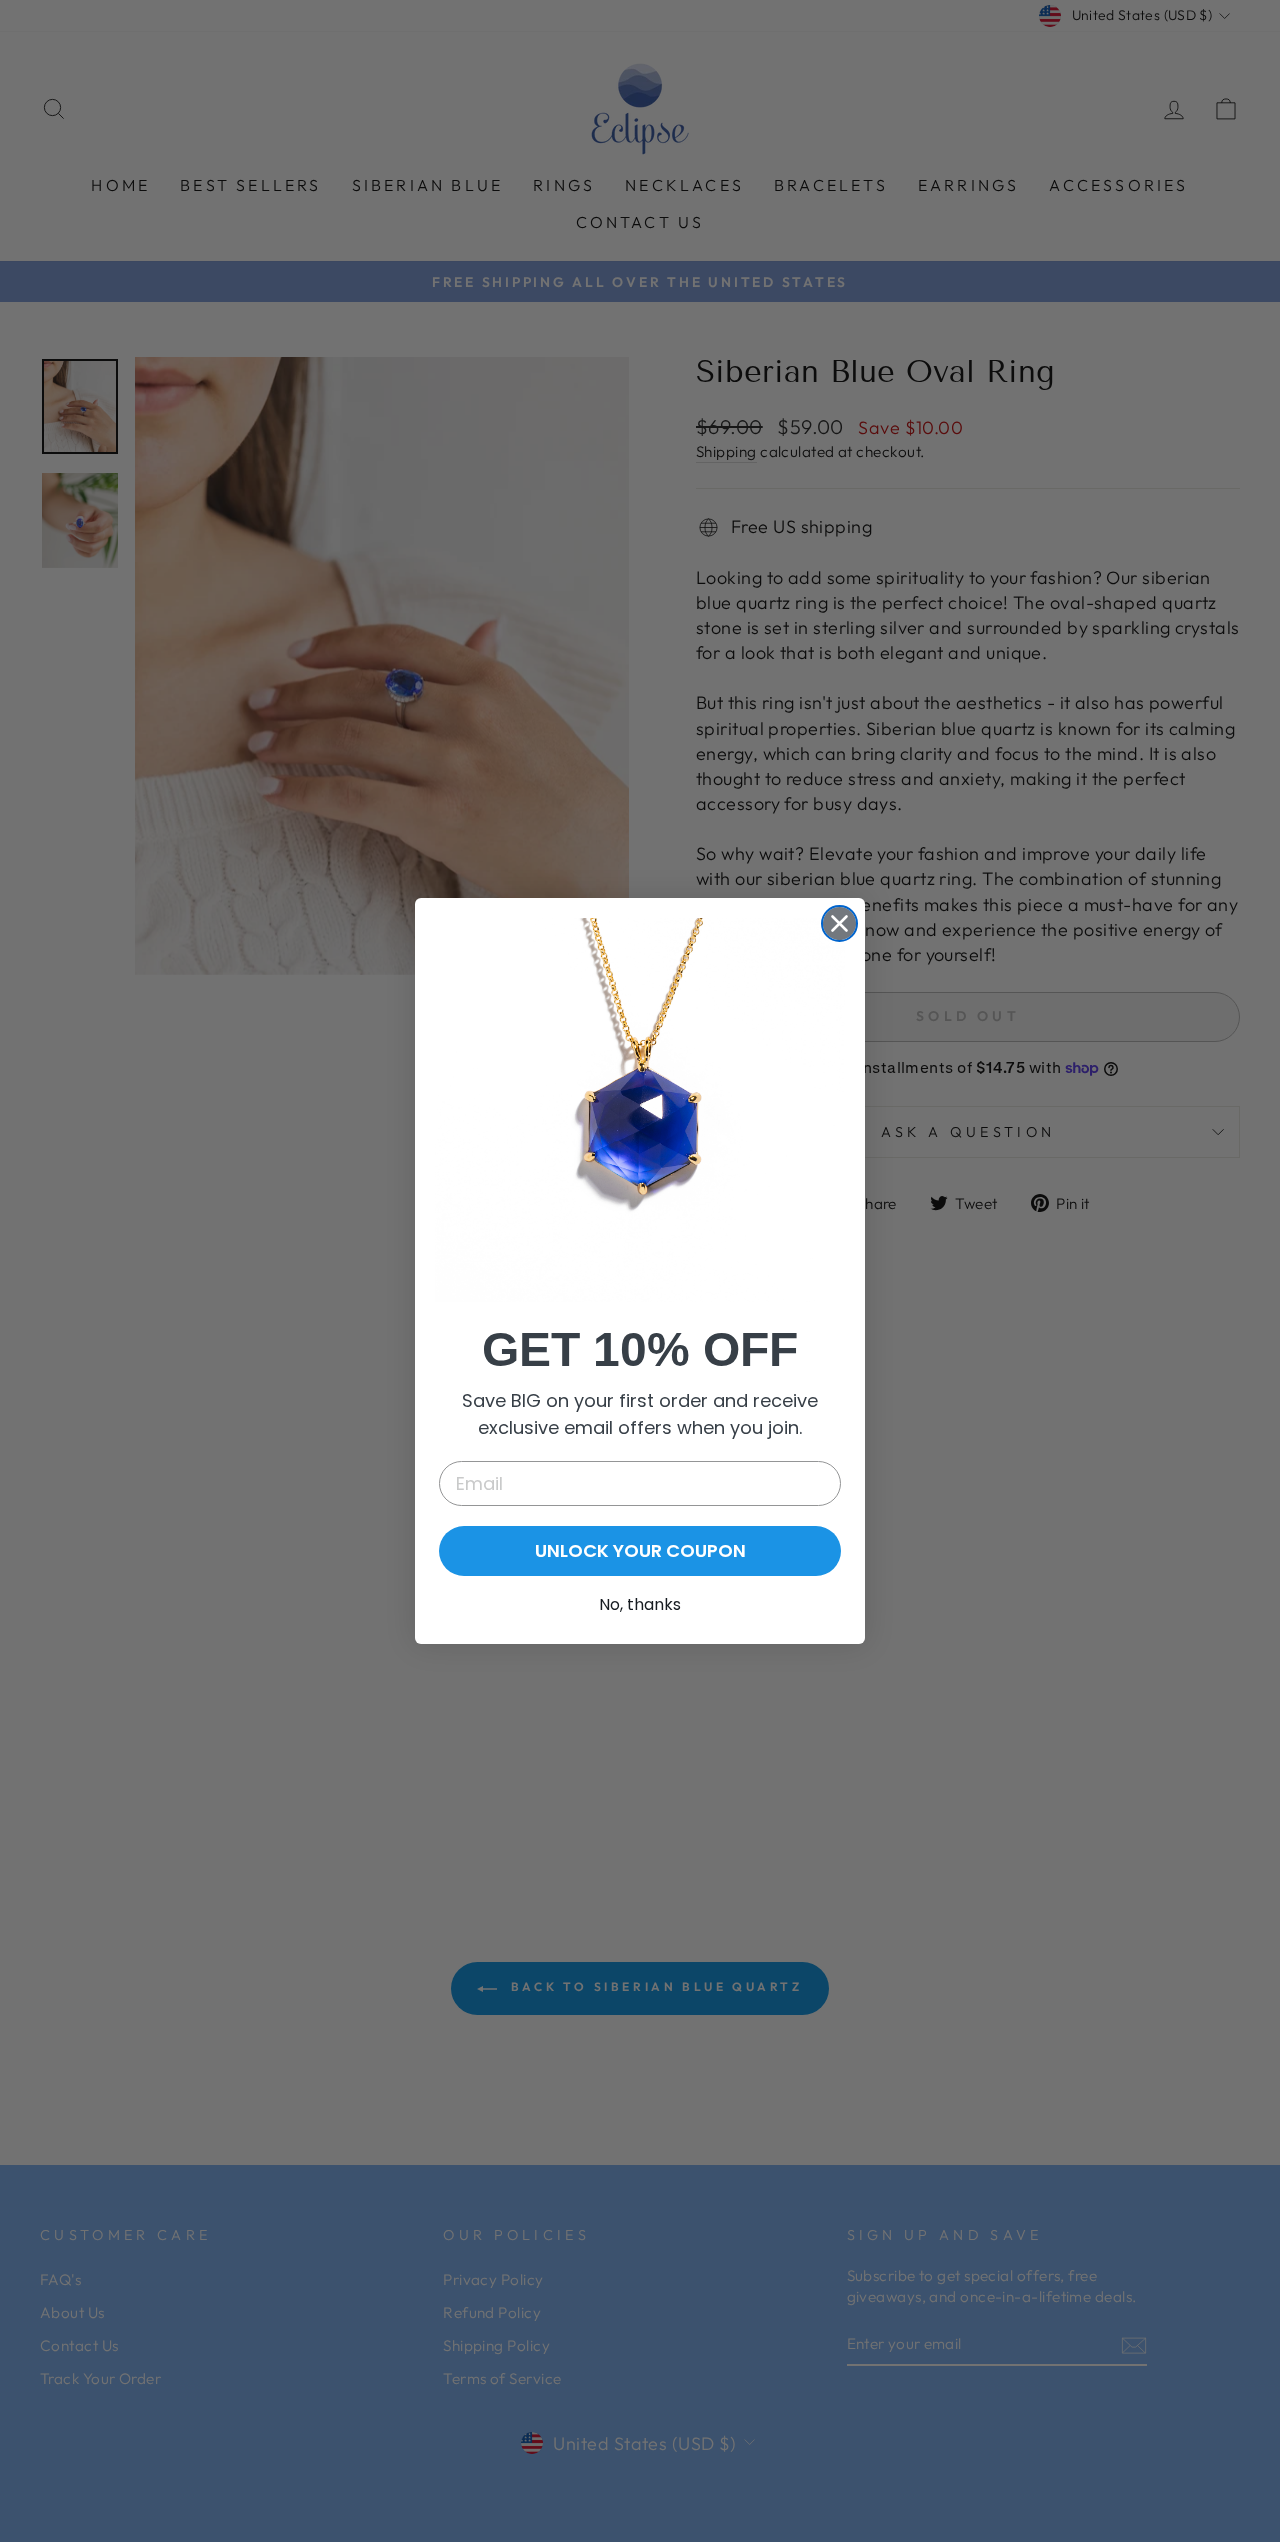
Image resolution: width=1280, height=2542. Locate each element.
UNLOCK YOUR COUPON (640, 1550)
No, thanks (640, 1604)
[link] (640, 1109)
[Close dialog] (839, 923)
